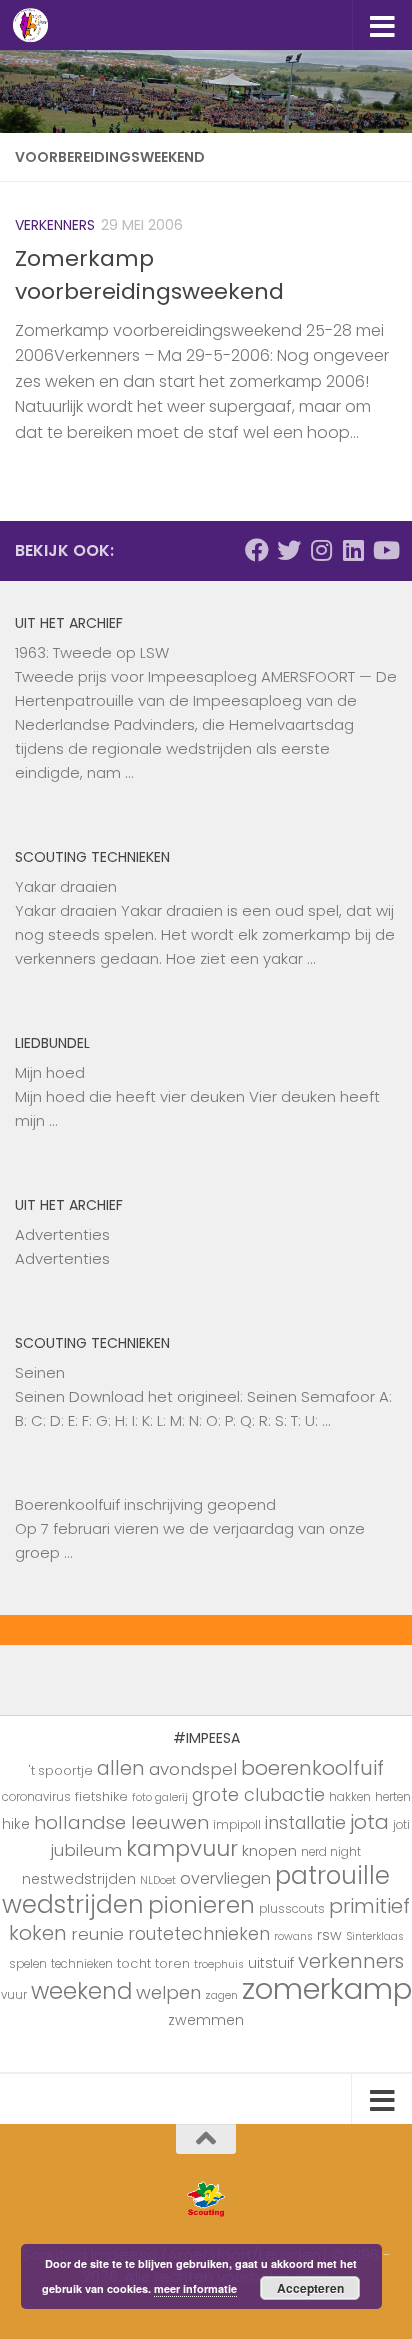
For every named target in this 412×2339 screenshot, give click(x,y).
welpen (168, 1992)
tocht (134, 1963)
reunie (97, 1934)
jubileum (86, 1850)
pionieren (201, 1905)
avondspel (193, 1769)
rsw (329, 1935)
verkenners (351, 1961)
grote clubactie (258, 1794)
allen (121, 1768)
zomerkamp (327, 1988)
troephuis (219, 1964)
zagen (221, 1995)
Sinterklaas (375, 1936)
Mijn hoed (50, 1072)
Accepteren (310, 2288)
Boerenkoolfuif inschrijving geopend (145, 1504)
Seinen (40, 1372)
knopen (269, 1850)
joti (401, 1825)
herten (393, 1797)
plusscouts (292, 1909)
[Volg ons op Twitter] (289, 550)
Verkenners (55, 225)
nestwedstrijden (79, 1879)
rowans (293, 1936)
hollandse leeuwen (121, 1822)
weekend (81, 1991)
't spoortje (61, 1770)
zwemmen (206, 2020)
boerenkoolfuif (312, 1768)
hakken (350, 1797)
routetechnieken (199, 1934)
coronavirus (36, 1797)
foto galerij (160, 1797)
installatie (305, 1823)
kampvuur (182, 1848)
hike (16, 1824)
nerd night (331, 1852)
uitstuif (271, 1963)
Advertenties (62, 1234)
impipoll (237, 1825)
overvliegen (225, 1878)
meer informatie (195, 2288)
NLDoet (158, 1880)
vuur (14, 1995)
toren (172, 1963)
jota (369, 1822)
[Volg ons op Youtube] (385, 550)
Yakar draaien (66, 886)
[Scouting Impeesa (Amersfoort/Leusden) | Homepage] (36, 25)
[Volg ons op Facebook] (257, 550)
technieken (82, 1964)
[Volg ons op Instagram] (321, 550)
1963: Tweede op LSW (92, 652)
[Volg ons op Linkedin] (353, 550)
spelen (28, 1964)
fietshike (101, 1796)
